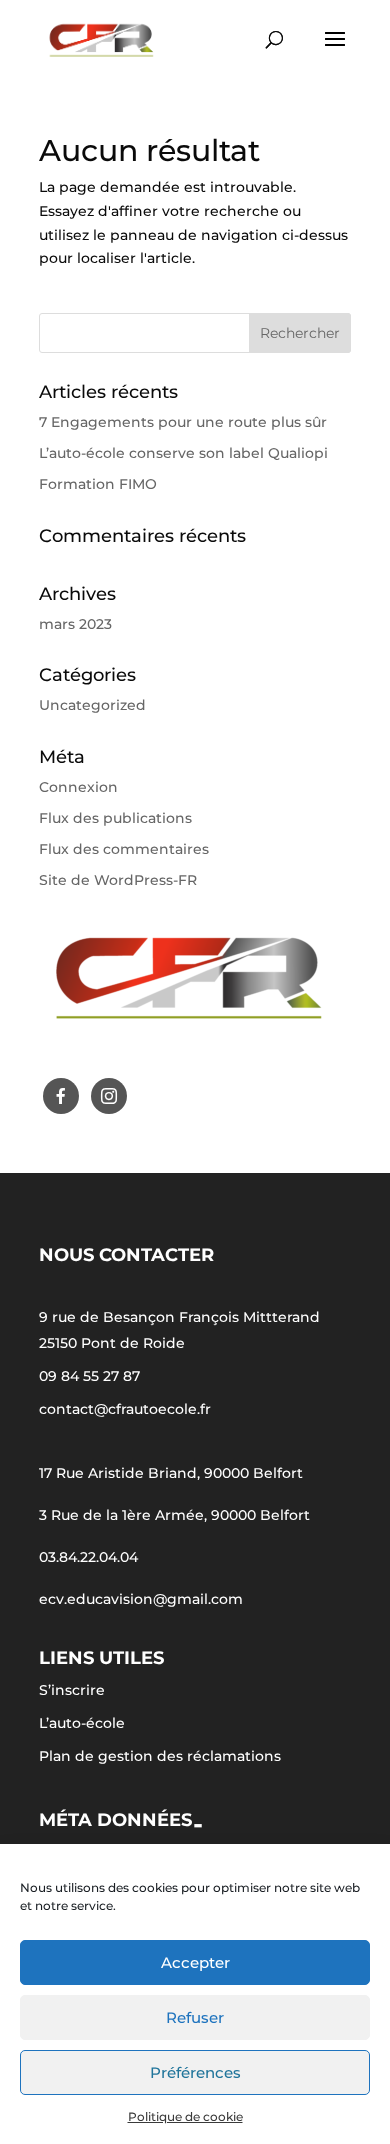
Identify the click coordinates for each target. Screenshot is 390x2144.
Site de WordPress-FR (118, 880)
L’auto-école (82, 1723)
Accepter (195, 1962)
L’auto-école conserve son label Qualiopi (183, 453)
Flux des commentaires (124, 849)
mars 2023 (75, 624)
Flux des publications (115, 818)
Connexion (78, 787)
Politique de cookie (185, 2116)
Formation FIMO (98, 484)
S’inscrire (72, 1690)
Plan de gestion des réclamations (160, 1756)
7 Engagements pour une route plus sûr (183, 422)
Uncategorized (92, 705)
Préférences (195, 2072)
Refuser (195, 2017)
